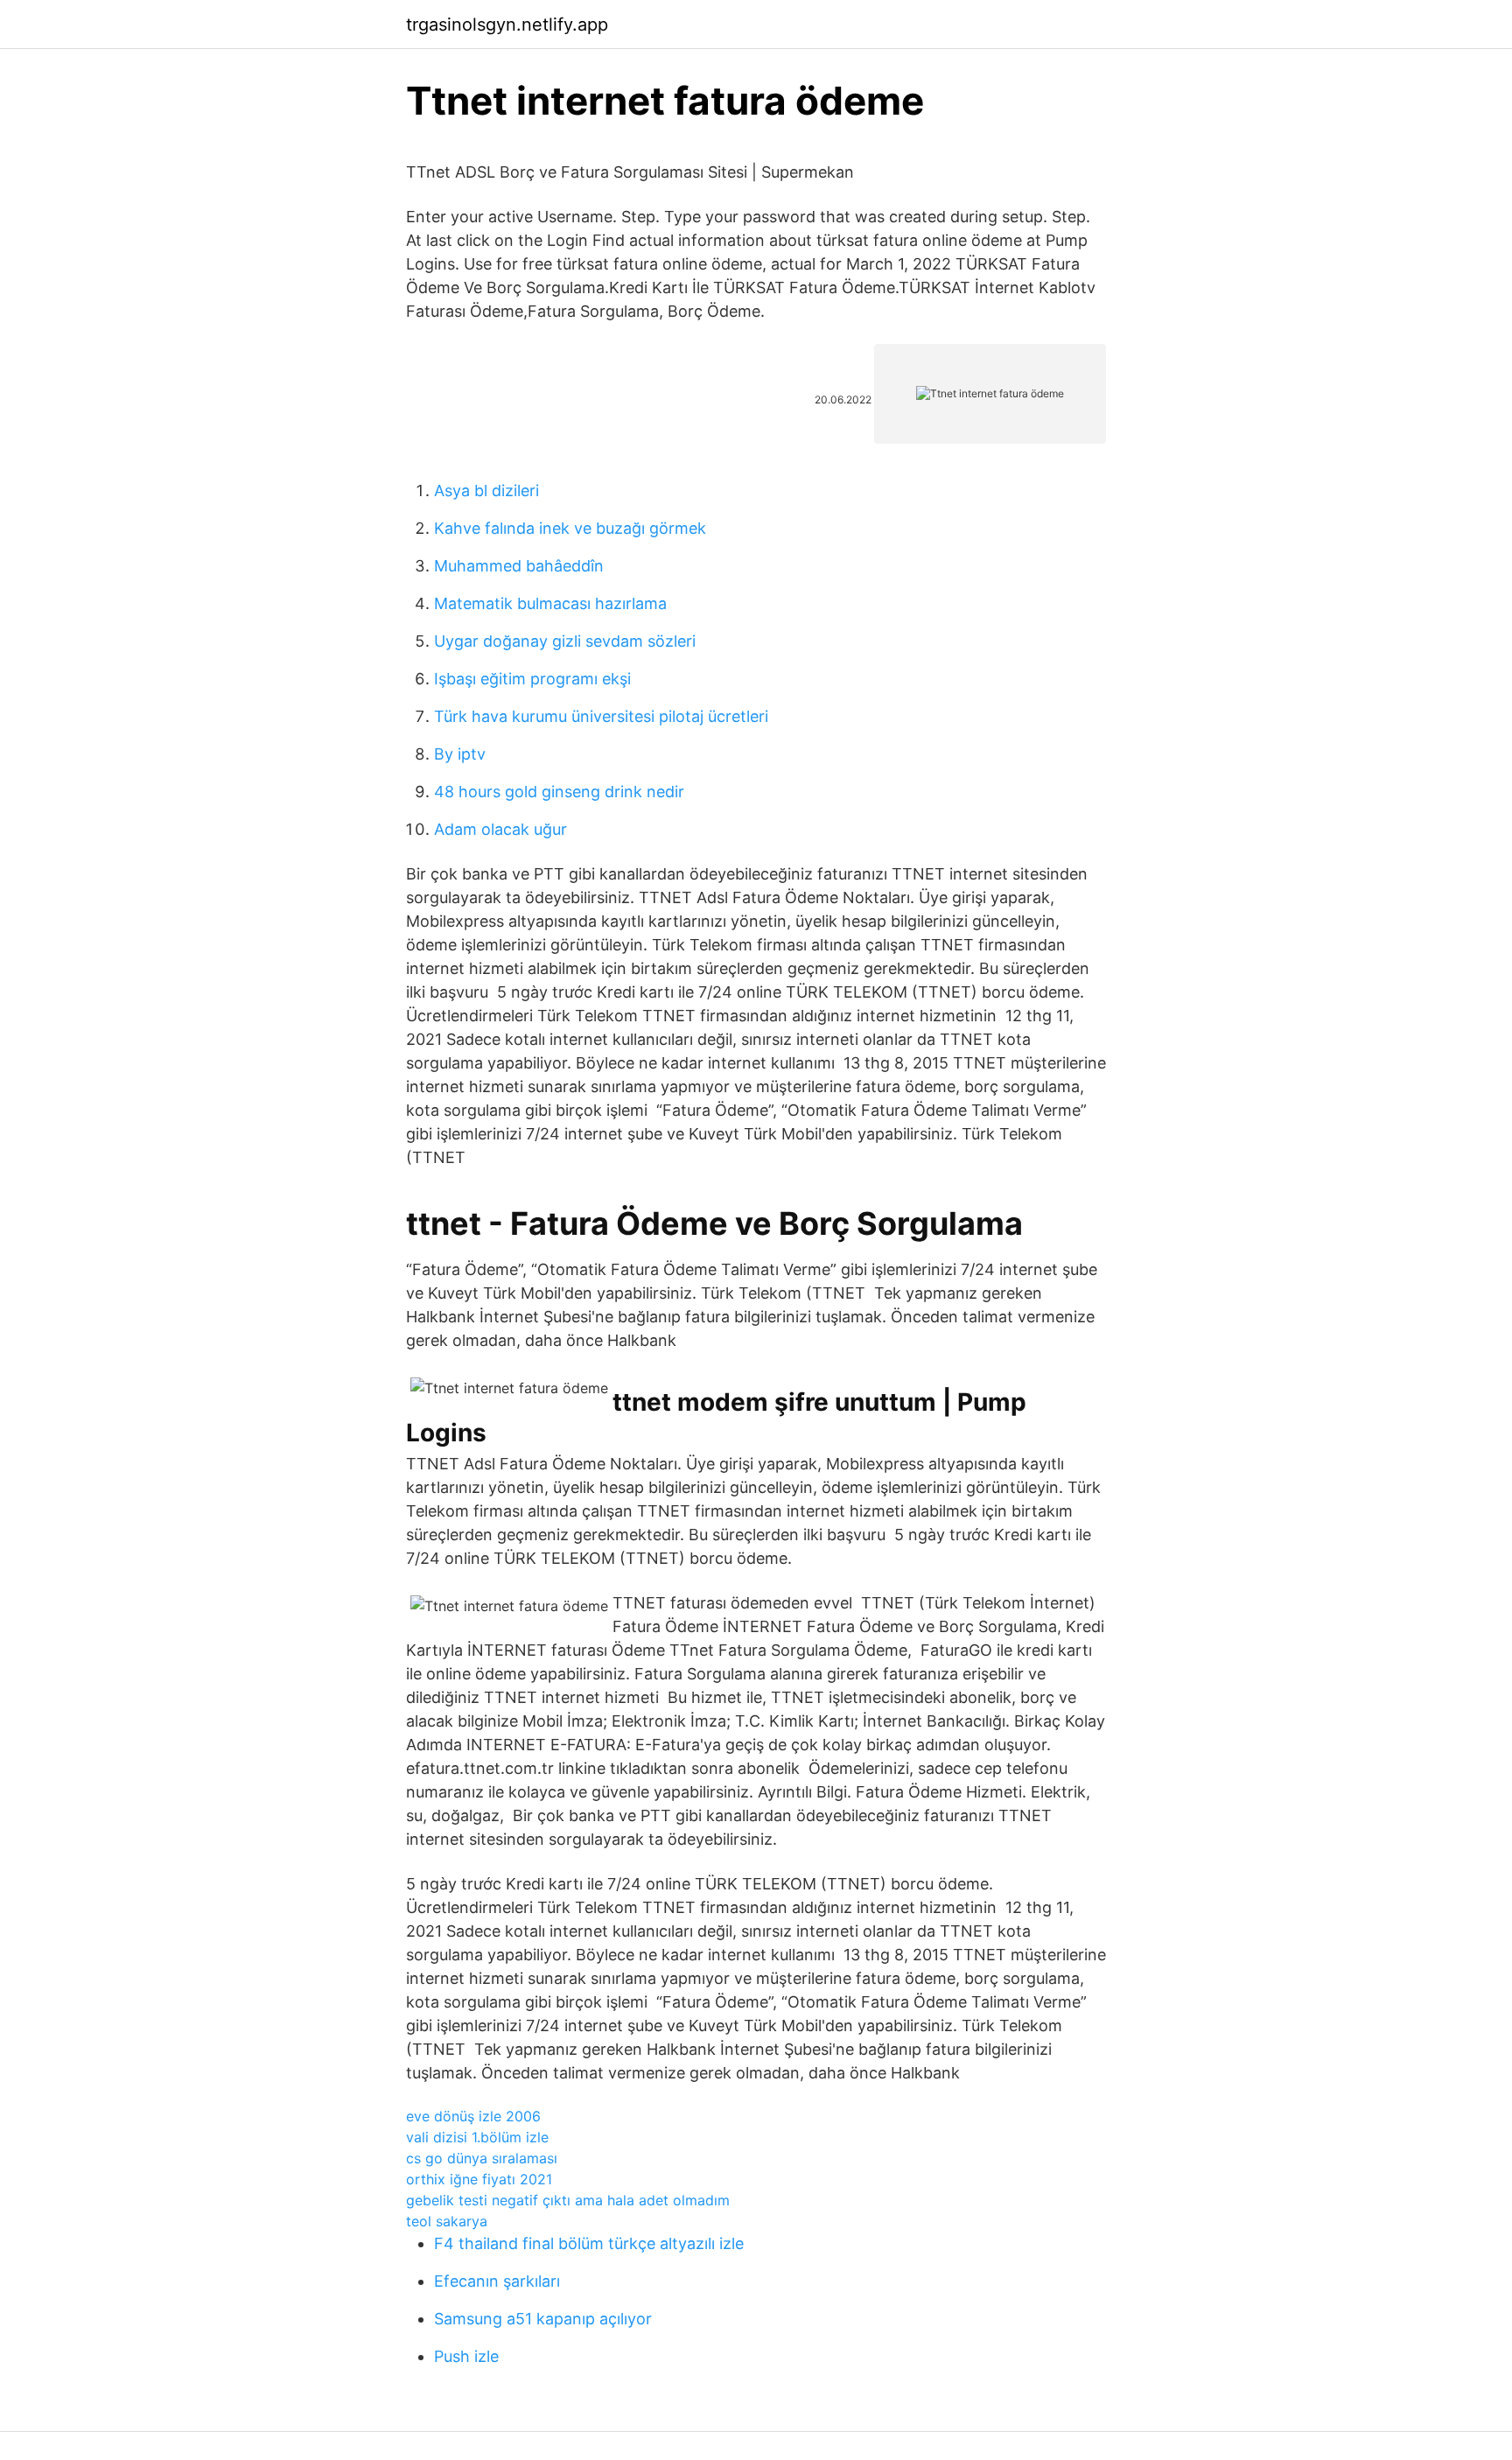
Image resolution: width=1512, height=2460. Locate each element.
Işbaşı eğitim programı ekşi (532, 679)
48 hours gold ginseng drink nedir (559, 792)
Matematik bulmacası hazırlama (550, 603)
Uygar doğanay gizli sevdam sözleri (565, 641)
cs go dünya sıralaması (482, 2158)
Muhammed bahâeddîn (519, 566)
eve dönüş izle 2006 (473, 2116)
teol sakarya (447, 2221)
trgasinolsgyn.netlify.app (507, 25)
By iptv (460, 754)
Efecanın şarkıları (497, 2281)
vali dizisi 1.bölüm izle (477, 2137)
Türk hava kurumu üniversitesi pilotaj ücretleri (601, 716)
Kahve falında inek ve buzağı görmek (570, 528)
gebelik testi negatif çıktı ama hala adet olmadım (568, 2200)
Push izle (466, 2356)
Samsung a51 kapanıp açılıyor (543, 2319)
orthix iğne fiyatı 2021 (479, 2179)
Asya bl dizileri (486, 491)
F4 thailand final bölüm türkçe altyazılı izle (589, 2243)
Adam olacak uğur (500, 829)
